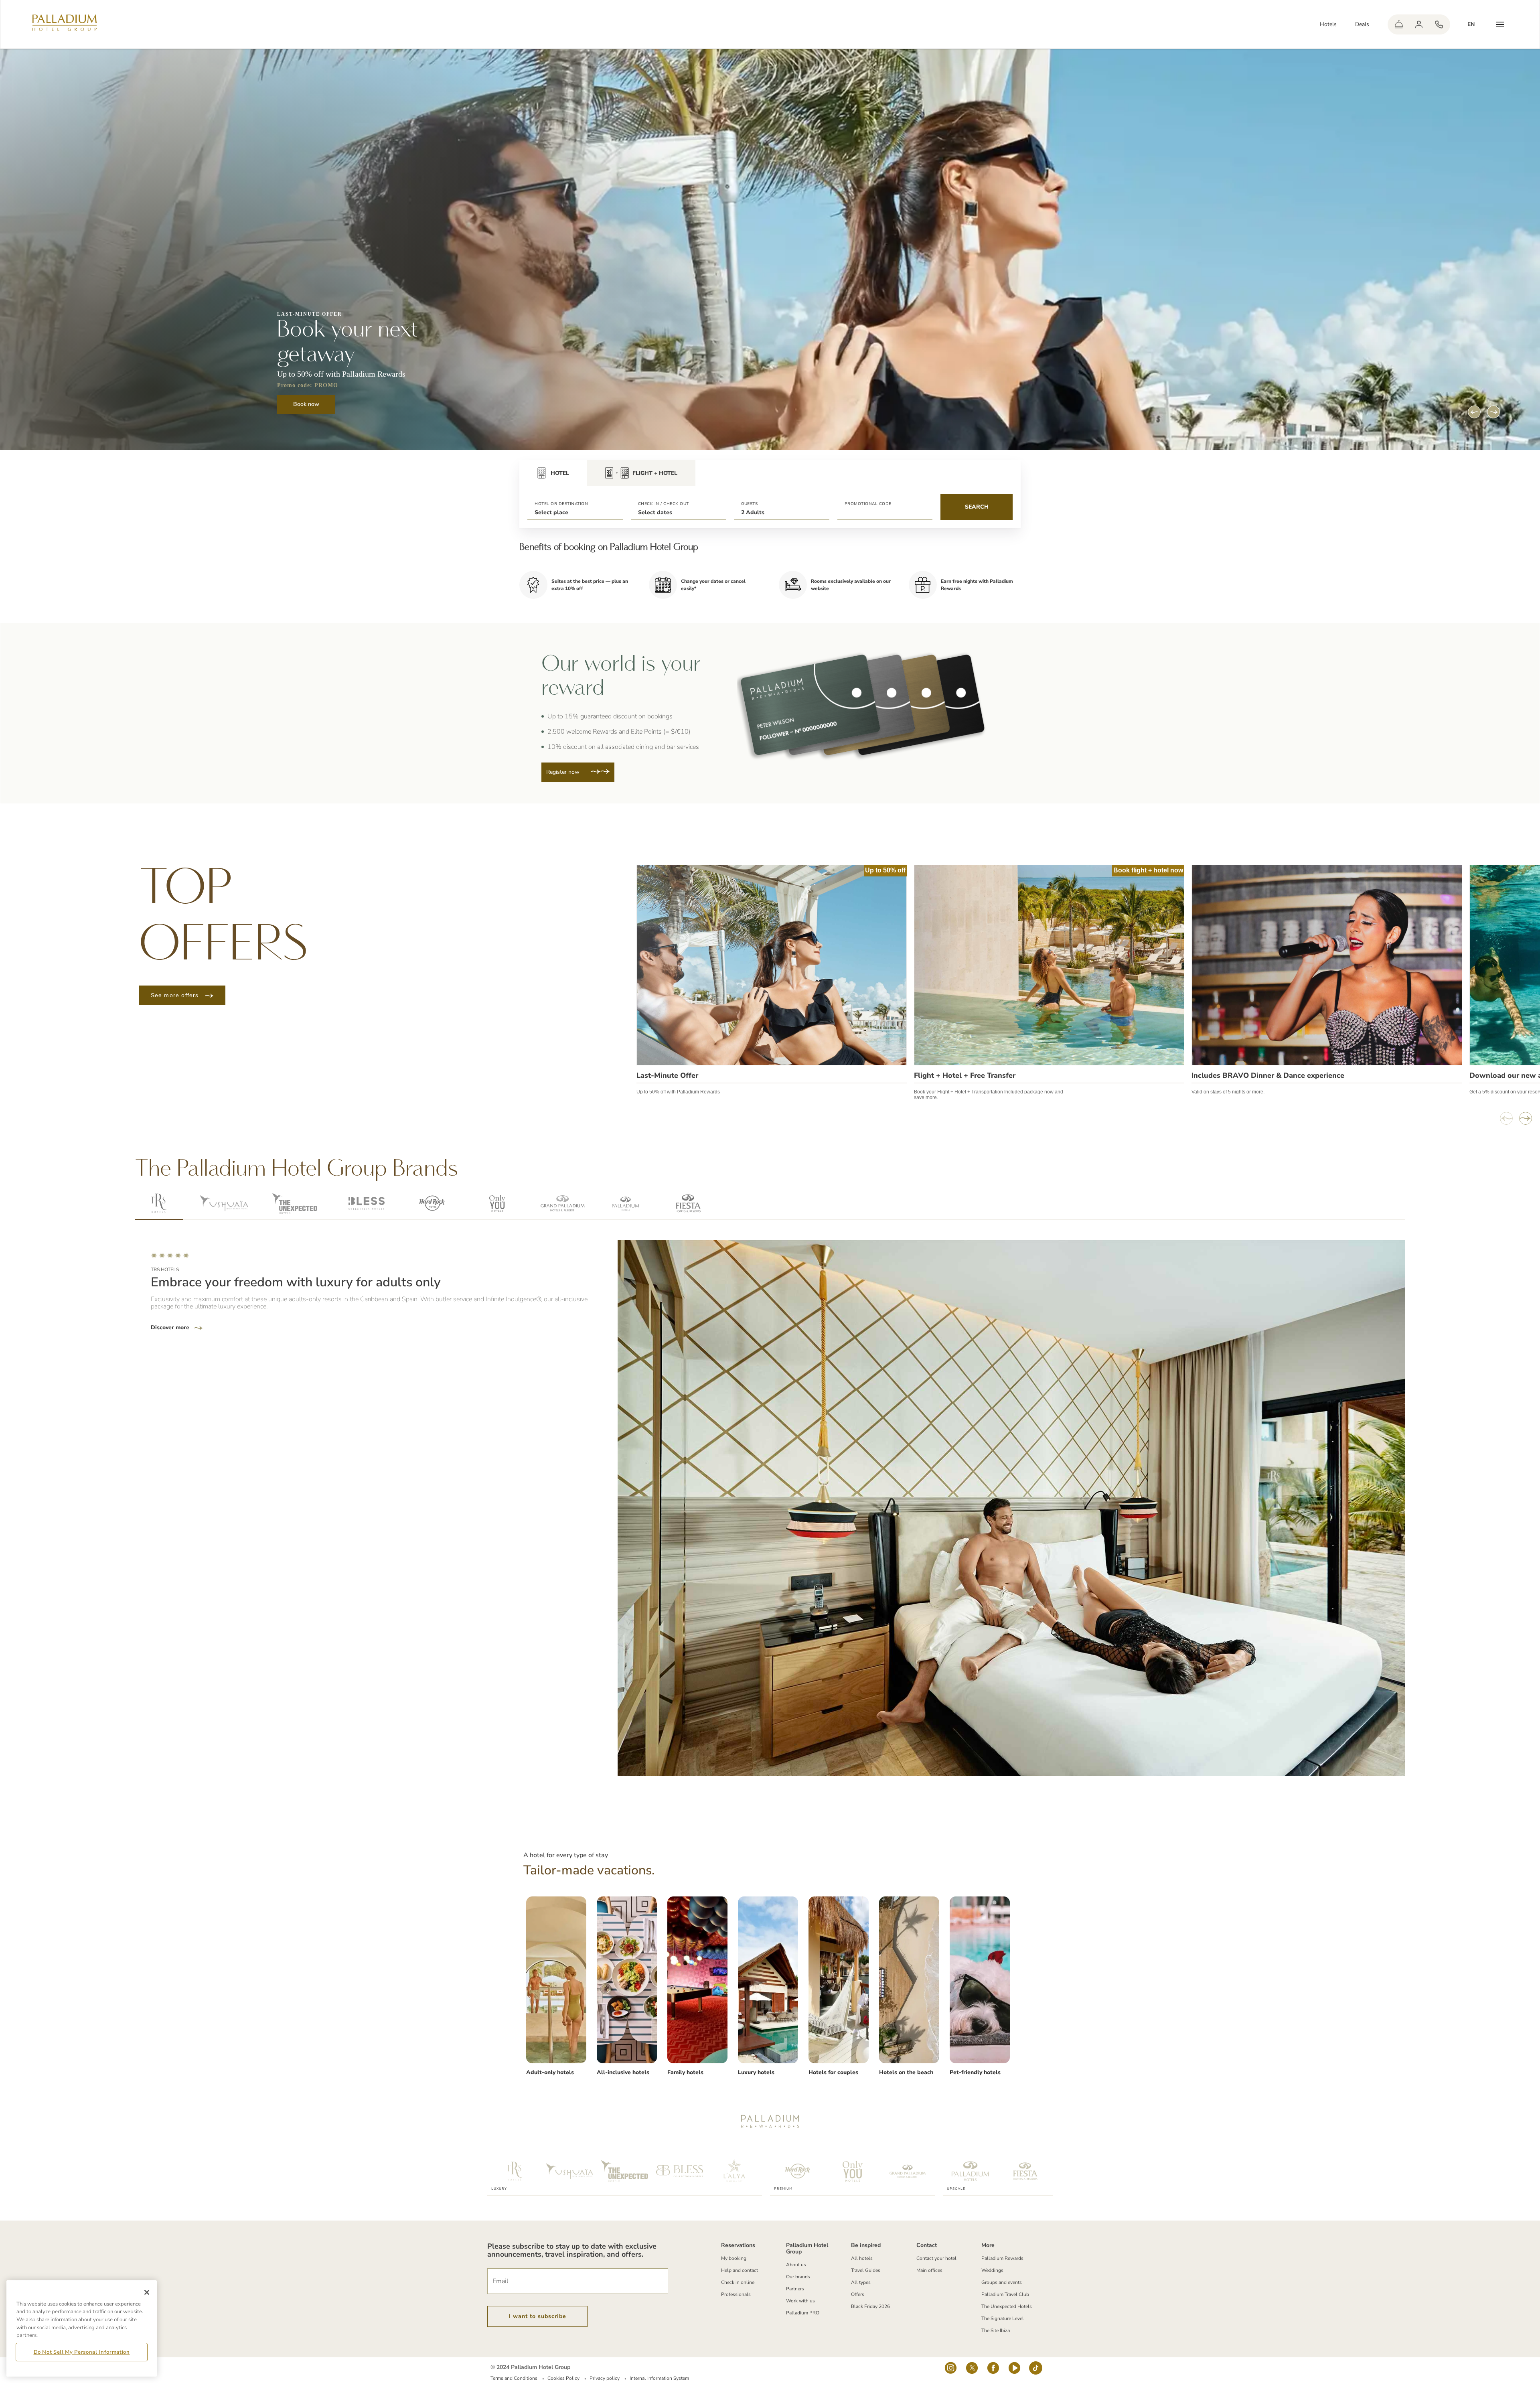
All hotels (862, 2258)
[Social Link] (951, 2370)
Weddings (992, 2270)
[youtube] (1014, 2370)
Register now (564, 772)
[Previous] (1474, 412)
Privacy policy (605, 2378)
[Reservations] (1439, 24)
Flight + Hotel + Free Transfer (965, 1075)
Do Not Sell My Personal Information (82, 2352)
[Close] (147, 2292)
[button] (575, 507)
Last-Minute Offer (667, 1075)
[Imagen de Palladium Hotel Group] (556, 1980)
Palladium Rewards (1002, 2258)
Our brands (798, 2277)
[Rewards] (1419, 24)
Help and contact (740, 2270)
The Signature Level (1003, 2318)
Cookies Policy (563, 2378)
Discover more (171, 1328)
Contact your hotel (936, 2258)
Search (977, 507)
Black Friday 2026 (870, 2306)
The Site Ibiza (996, 2330)
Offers (858, 2294)
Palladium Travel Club (1005, 2294)
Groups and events (1002, 2282)
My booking (734, 2258)
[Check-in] (1399, 24)
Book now (306, 404)
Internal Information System (659, 2378)
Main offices (929, 2270)
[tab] (553, 473)
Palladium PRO (803, 2313)
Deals (1362, 24)
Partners (795, 2289)
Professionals (736, 2294)
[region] (82, 2328)
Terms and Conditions (514, 2378)
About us (796, 2265)
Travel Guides (866, 2270)
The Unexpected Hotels (1007, 2306)
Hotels (1328, 24)
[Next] (1493, 412)
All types (861, 2282)
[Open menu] (1500, 24)
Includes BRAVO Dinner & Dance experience (1268, 1075)
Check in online (738, 2282)
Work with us (800, 2301)
